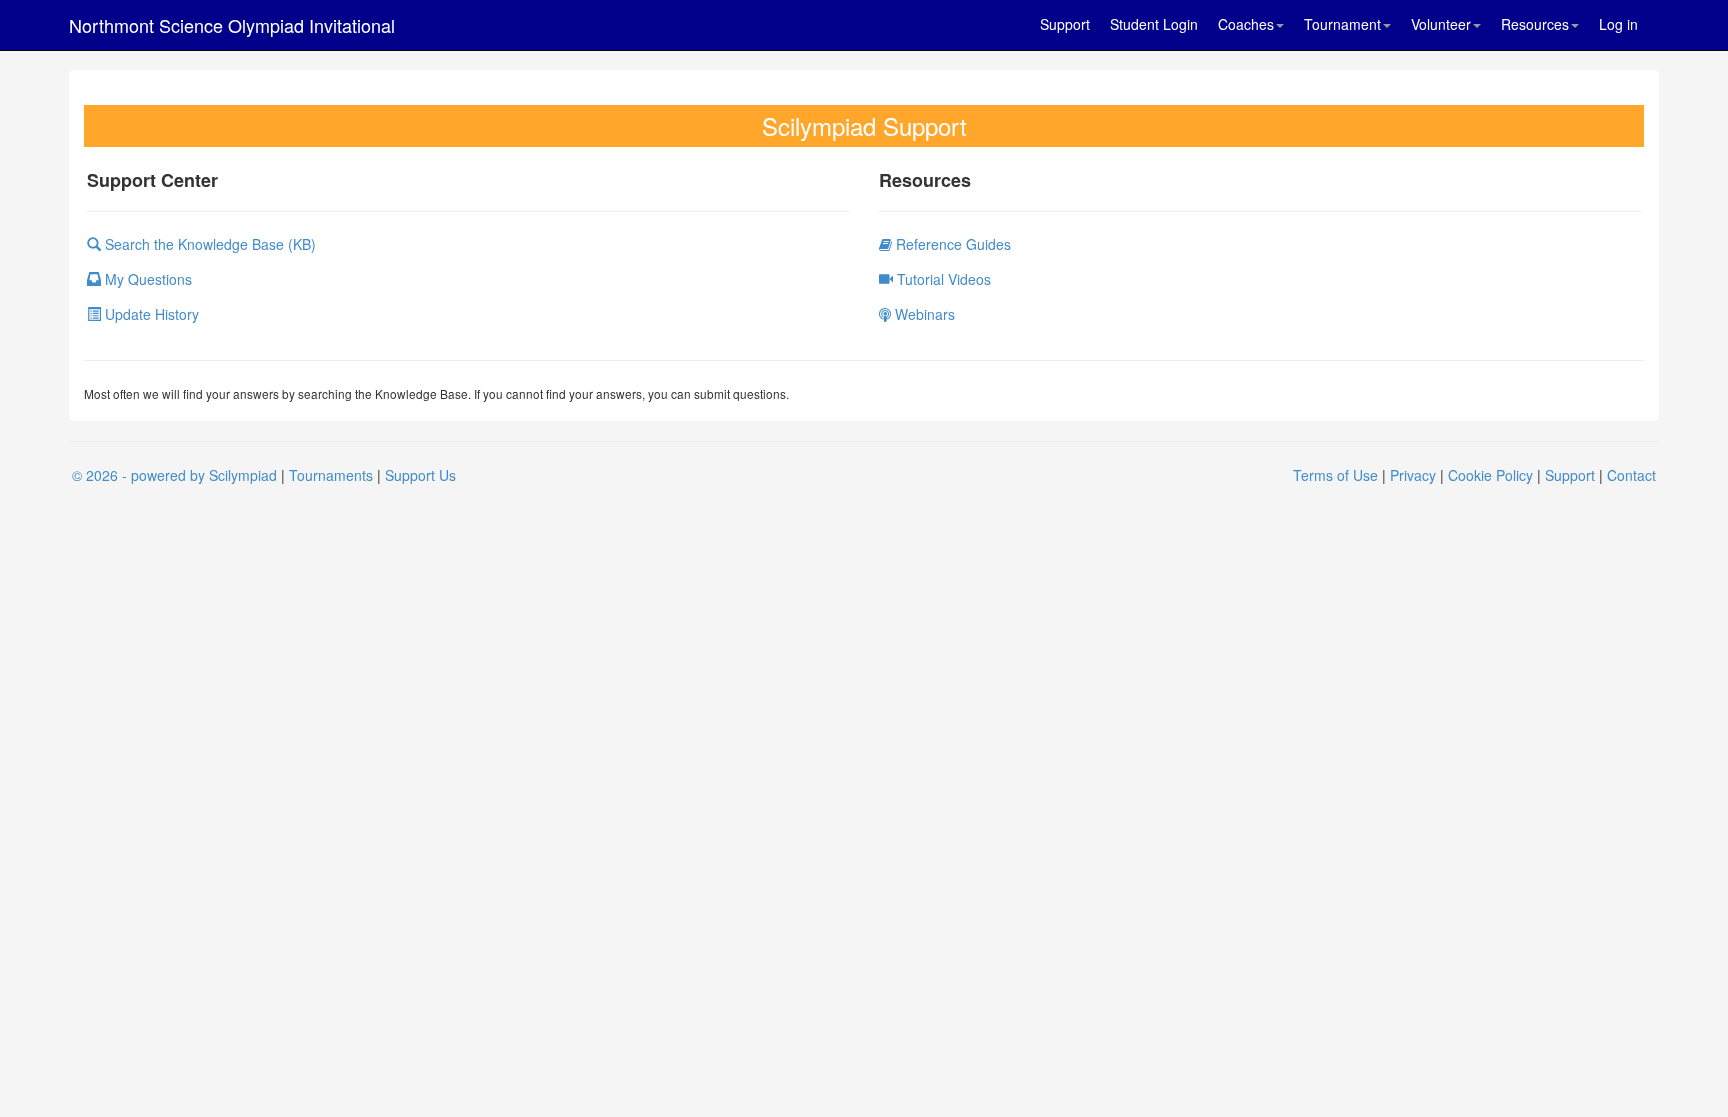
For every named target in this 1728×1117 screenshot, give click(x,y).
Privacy (1413, 475)
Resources (1535, 24)
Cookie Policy (1490, 475)
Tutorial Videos (942, 279)
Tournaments (331, 475)
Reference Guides (951, 244)
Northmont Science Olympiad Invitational (232, 25)
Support (1065, 24)
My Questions (146, 279)
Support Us (420, 475)
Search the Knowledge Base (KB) (208, 244)
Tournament (1342, 24)
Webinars (923, 314)
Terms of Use (1335, 475)
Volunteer (1441, 24)
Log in (1618, 24)
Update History (150, 314)
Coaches (1246, 24)
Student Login (1154, 24)
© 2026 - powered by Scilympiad (174, 475)
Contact (1631, 475)
